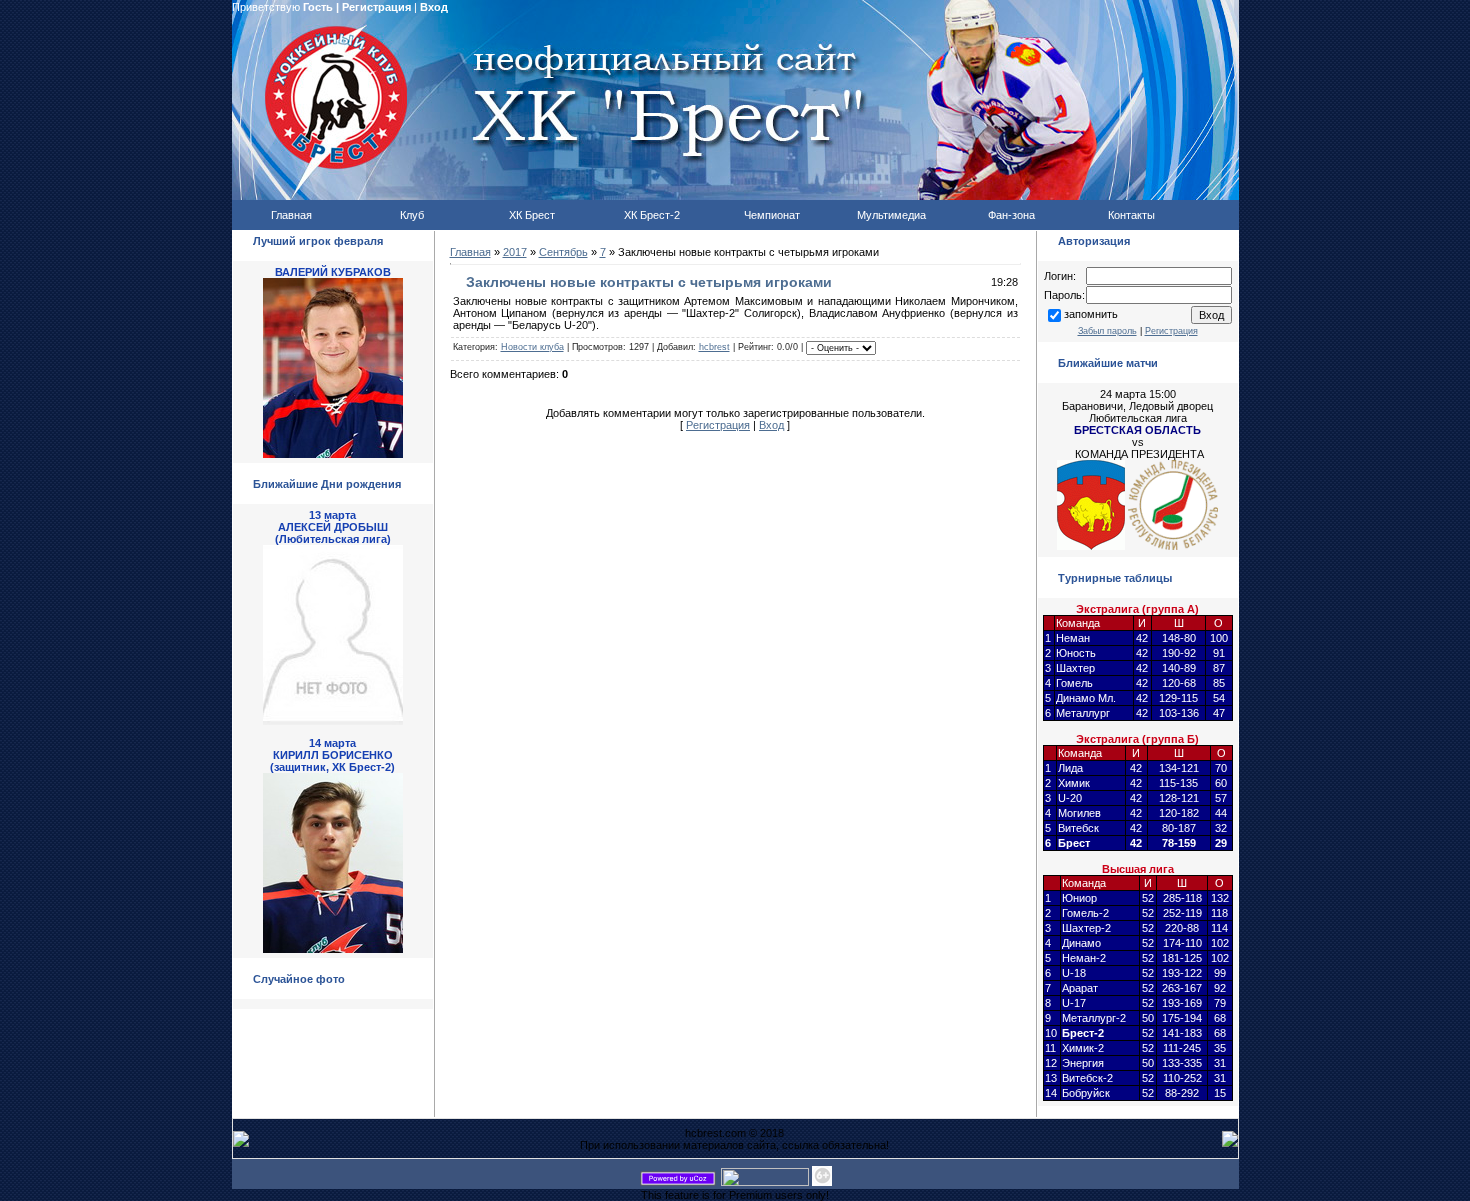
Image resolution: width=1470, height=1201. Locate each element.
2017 (515, 252)
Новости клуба (532, 347)
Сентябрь (563, 252)
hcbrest (714, 347)
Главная (470, 252)
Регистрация (376, 7)
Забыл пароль (1107, 331)
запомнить (1091, 314)
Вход (434, 7)
